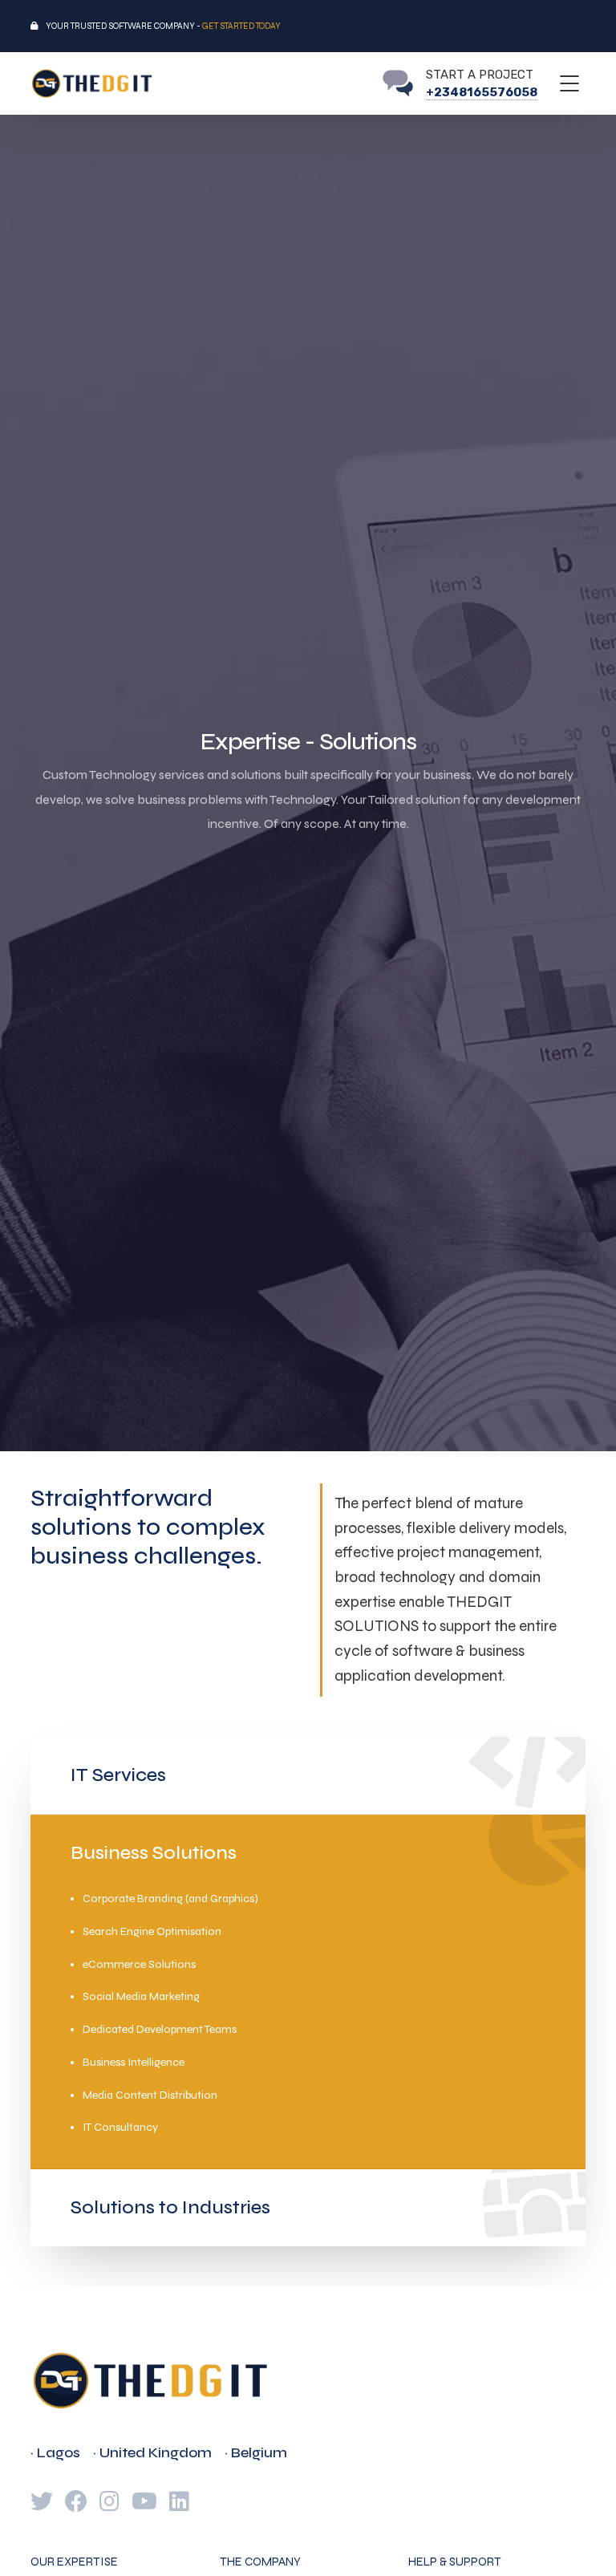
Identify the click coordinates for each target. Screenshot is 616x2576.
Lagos (59, 2452)
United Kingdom (156, 2452)
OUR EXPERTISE (74, 2562)
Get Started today (241, 26)
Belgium (259, 2452)
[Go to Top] (584, 2540)
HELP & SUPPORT (455, 2562)
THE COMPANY (260, 2562)
